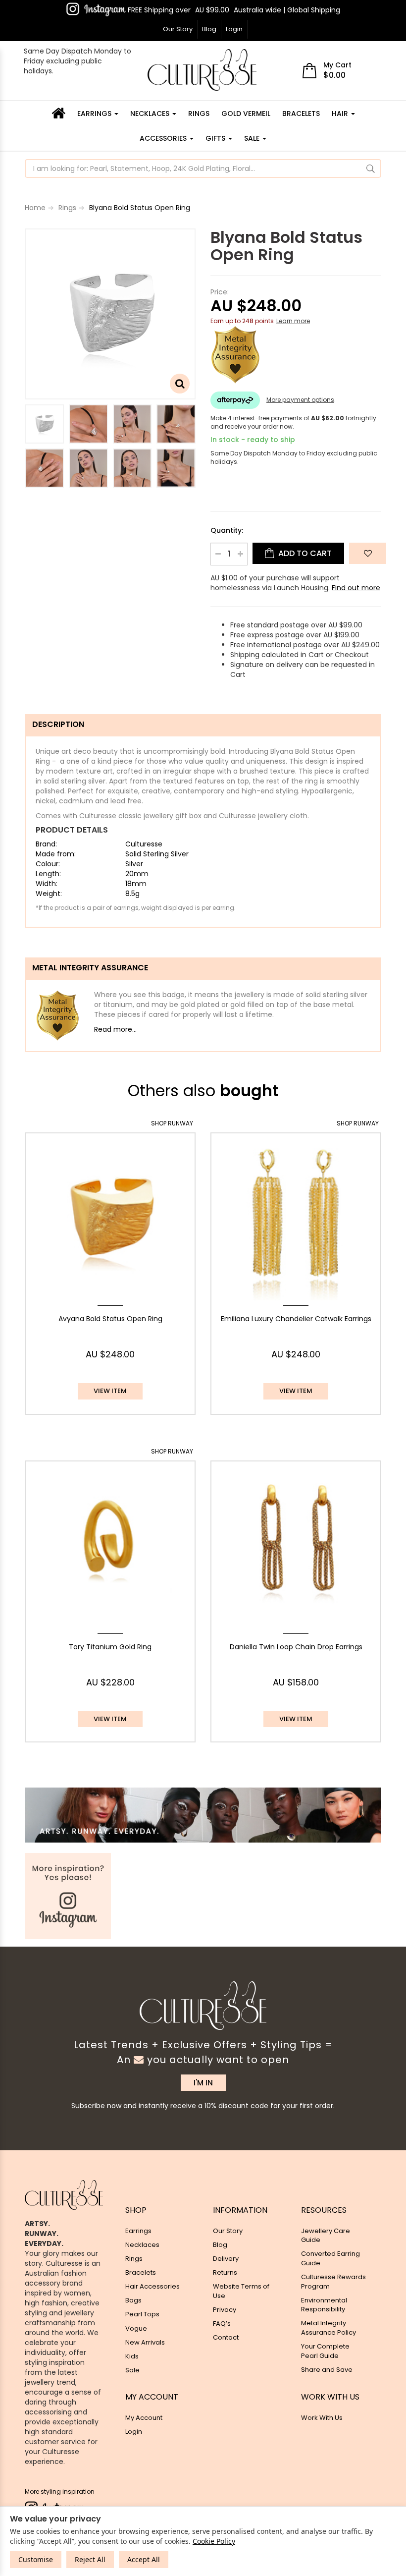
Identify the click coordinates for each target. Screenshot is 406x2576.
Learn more (293, 321)
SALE (253, 138)
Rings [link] (134, 2259)
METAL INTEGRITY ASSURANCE (90, 968)
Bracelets (301, 113)
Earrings (95, 113)
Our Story (178, 29)
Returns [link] (225, 2272)
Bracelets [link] (141, 2272)
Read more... (115, 1029)
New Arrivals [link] (145, 2342)
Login (234, 29)
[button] (368, 553)
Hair (341, 113)
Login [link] (134, 2432)
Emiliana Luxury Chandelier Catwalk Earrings (296, 1319)
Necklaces (151, 113)
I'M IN (203, 2083)
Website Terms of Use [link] (241, 2291)
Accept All (144, 2559)
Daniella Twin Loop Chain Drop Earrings (296, 1647)
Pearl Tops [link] (142, 2314)
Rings (199, 113)
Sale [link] (132, 2370)
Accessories (164, 138)
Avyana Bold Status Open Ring (110, 1319)
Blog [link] (220, 2245)
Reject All (90, 2559)
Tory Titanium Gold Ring (110, 1647)
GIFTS (216, 138)
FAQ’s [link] (222, 2324)
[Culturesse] (202, 70)
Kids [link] (132, 2356)
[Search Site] (371, 168)
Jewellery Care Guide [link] (326, 2236)
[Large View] (44, 424)
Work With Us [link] (322, 2418)
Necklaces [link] (142, 2245)
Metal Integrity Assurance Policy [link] (329, 2328)
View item (110, 1391)
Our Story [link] (228, 2231)
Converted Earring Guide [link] (330, 2258)
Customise (36, 2559)
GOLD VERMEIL (246, 113)
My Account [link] (144, 2418)
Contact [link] (226, 2337)
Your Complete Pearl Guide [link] (325, 2351)
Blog (209, 29)
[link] (96, 9)
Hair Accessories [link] (152, 2286)
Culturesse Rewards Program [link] (333, 2282)
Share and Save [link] (327, 2370)
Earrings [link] (138, 2231)
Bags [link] (133, 2300)
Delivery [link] (226, 2259)
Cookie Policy (214, 2541)
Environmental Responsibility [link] (324, 2305)
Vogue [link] (136, 2328)
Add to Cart (304, 553)
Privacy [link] (225, 2310)
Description (58, 724)
